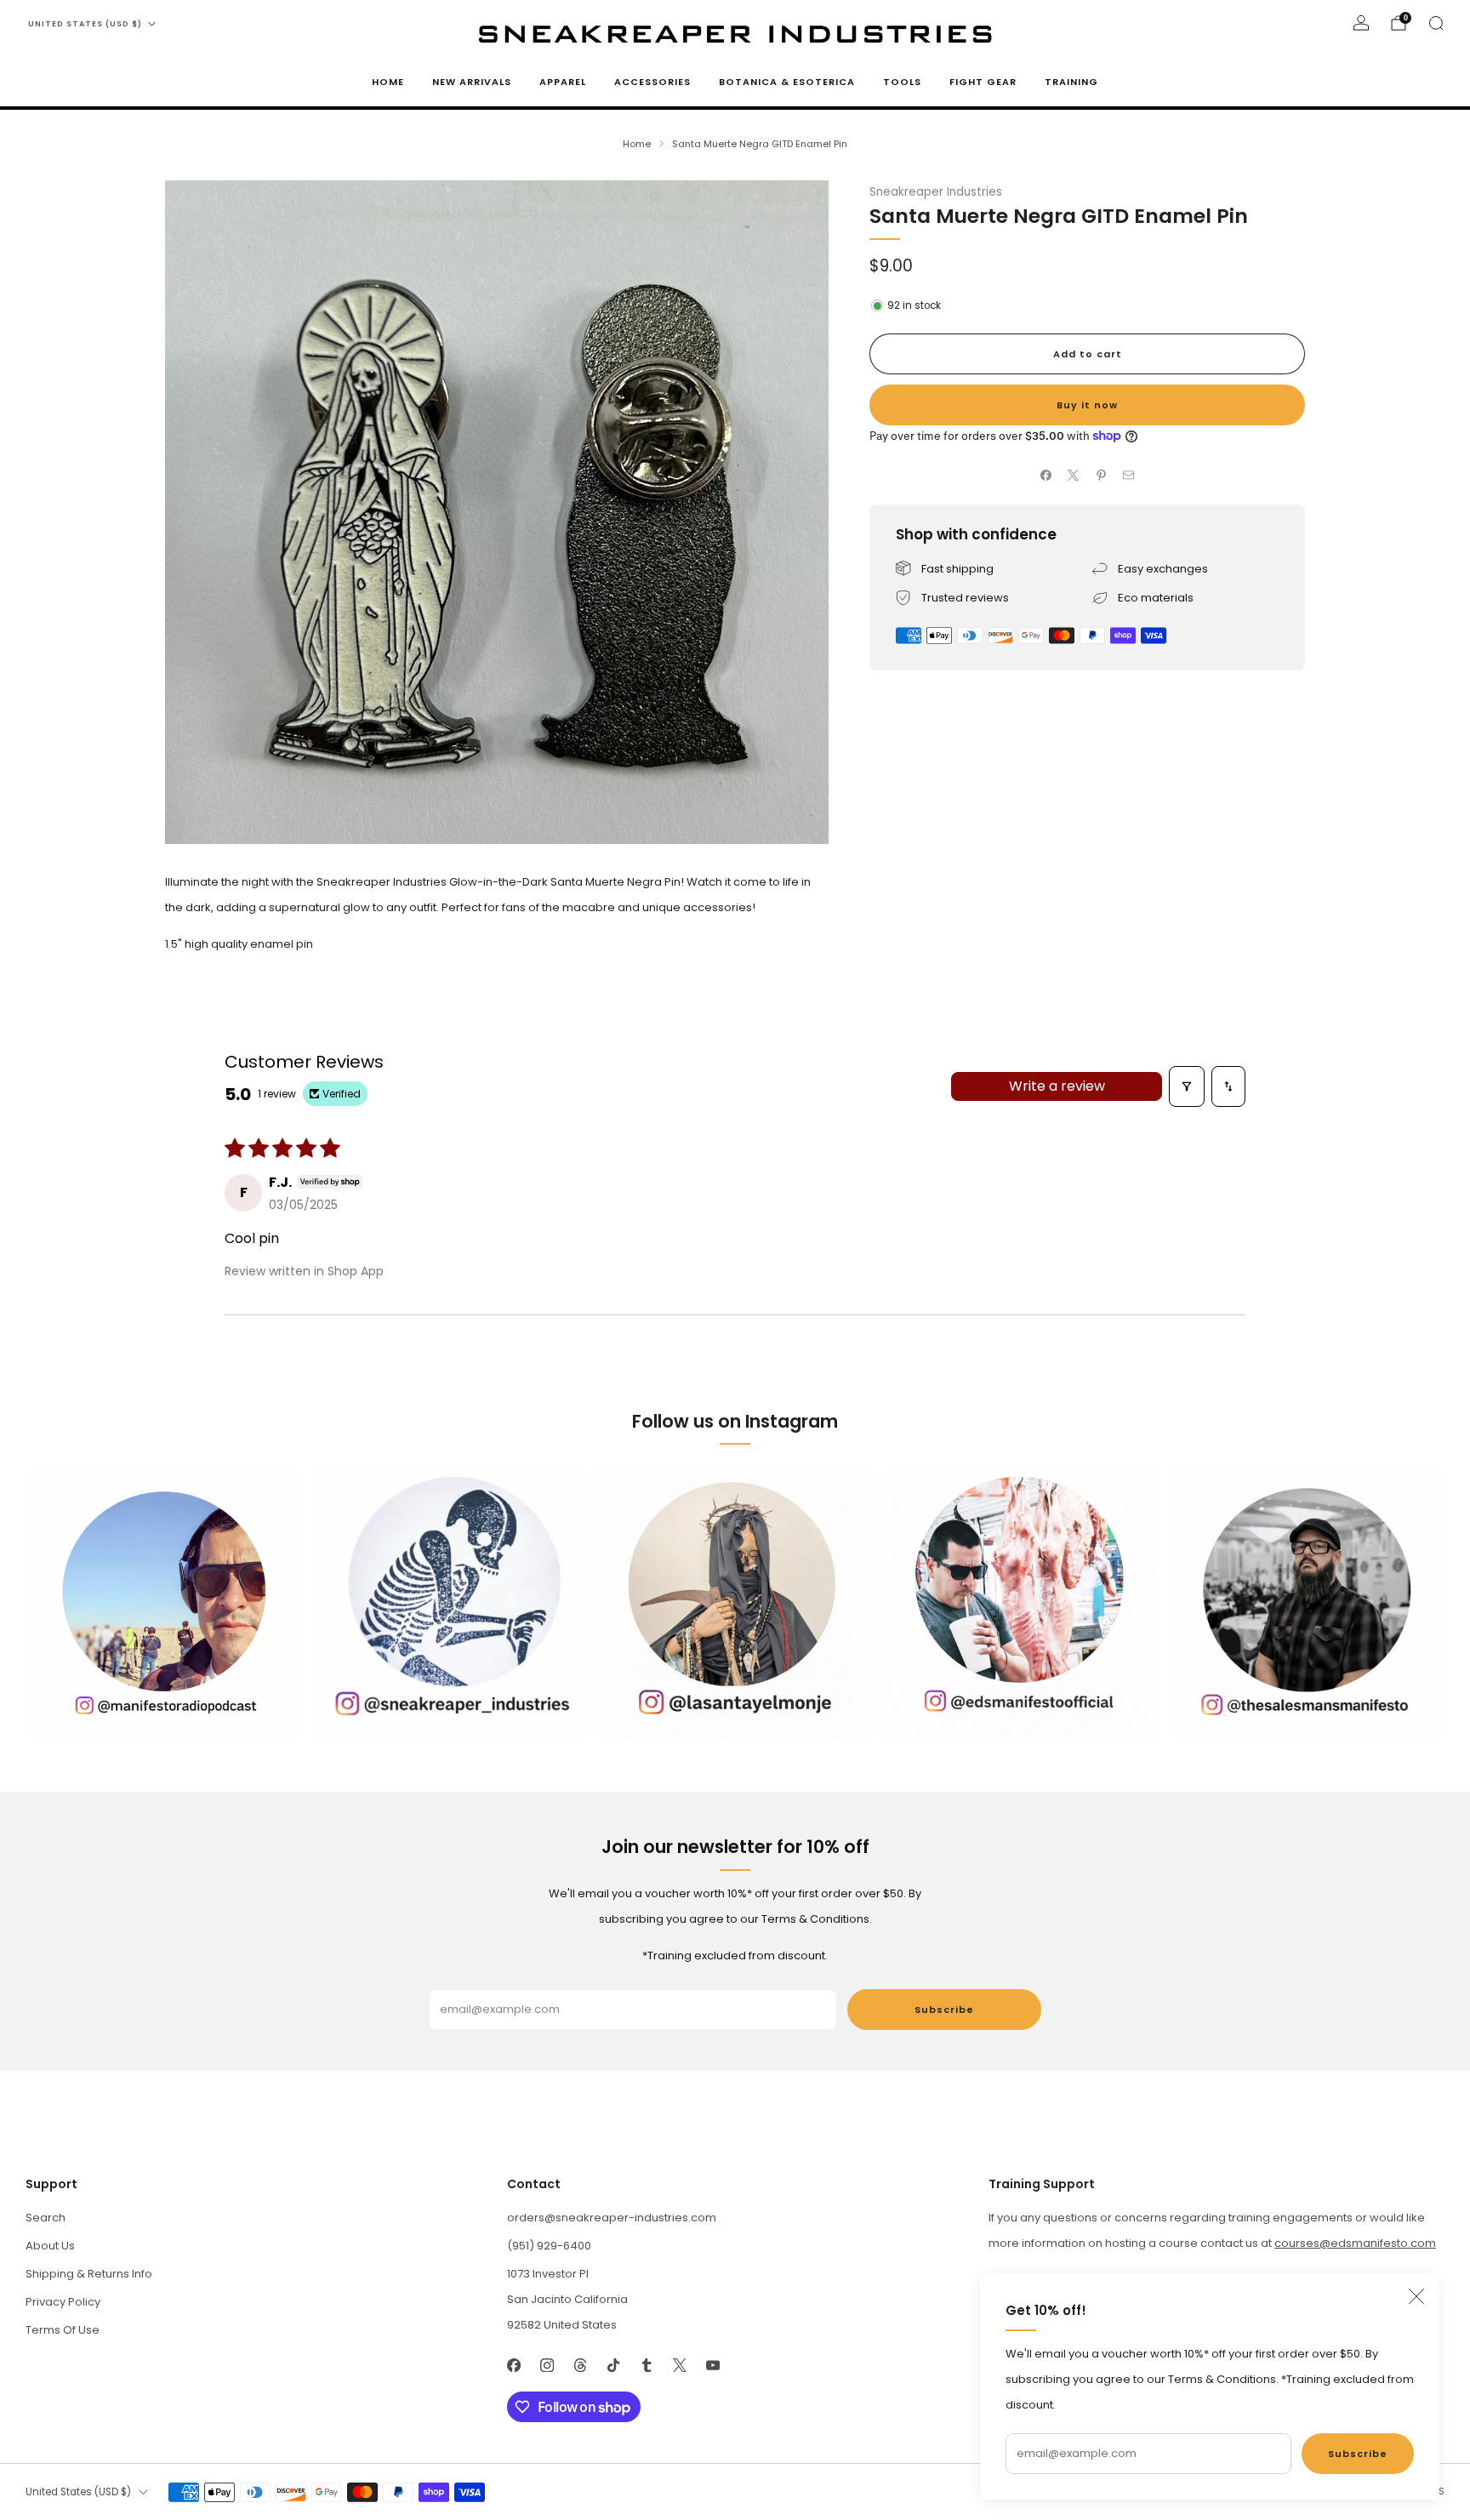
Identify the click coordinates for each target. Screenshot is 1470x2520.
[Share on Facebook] (1046, 476)
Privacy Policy (63, 2302)
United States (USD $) (85, 24)
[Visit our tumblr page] (646, 2365)
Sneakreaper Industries (936, 192)
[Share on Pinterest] (1102, 476)
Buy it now (1087, 405)
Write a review (1057, 1086)
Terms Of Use (63, 2330)
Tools (902, 82)
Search (46, 2218)
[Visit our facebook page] (513, 2365)
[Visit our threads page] (580, 2365)
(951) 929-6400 (549, 2246)
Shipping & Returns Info (89, 2274)
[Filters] (1187, 1086)
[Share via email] (1129, 476)
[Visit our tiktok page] (613, 2365)
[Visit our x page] (679, 2365)
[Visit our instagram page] (547, 2365)
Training (1071, 82)
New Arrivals (472, 82)
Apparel (563, 82)
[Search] (1436, 23)
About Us (50, 2246)
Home (388, 82)
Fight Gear (983, 82)
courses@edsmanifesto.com (1355, 2243)
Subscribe (1358, 2454)
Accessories (652, 82)
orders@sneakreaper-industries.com (612, 2218)
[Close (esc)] (1416, 2296)
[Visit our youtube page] (712, 2365)
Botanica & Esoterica (787, 82)
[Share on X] (1074, 476)
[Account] (1361, 23)
